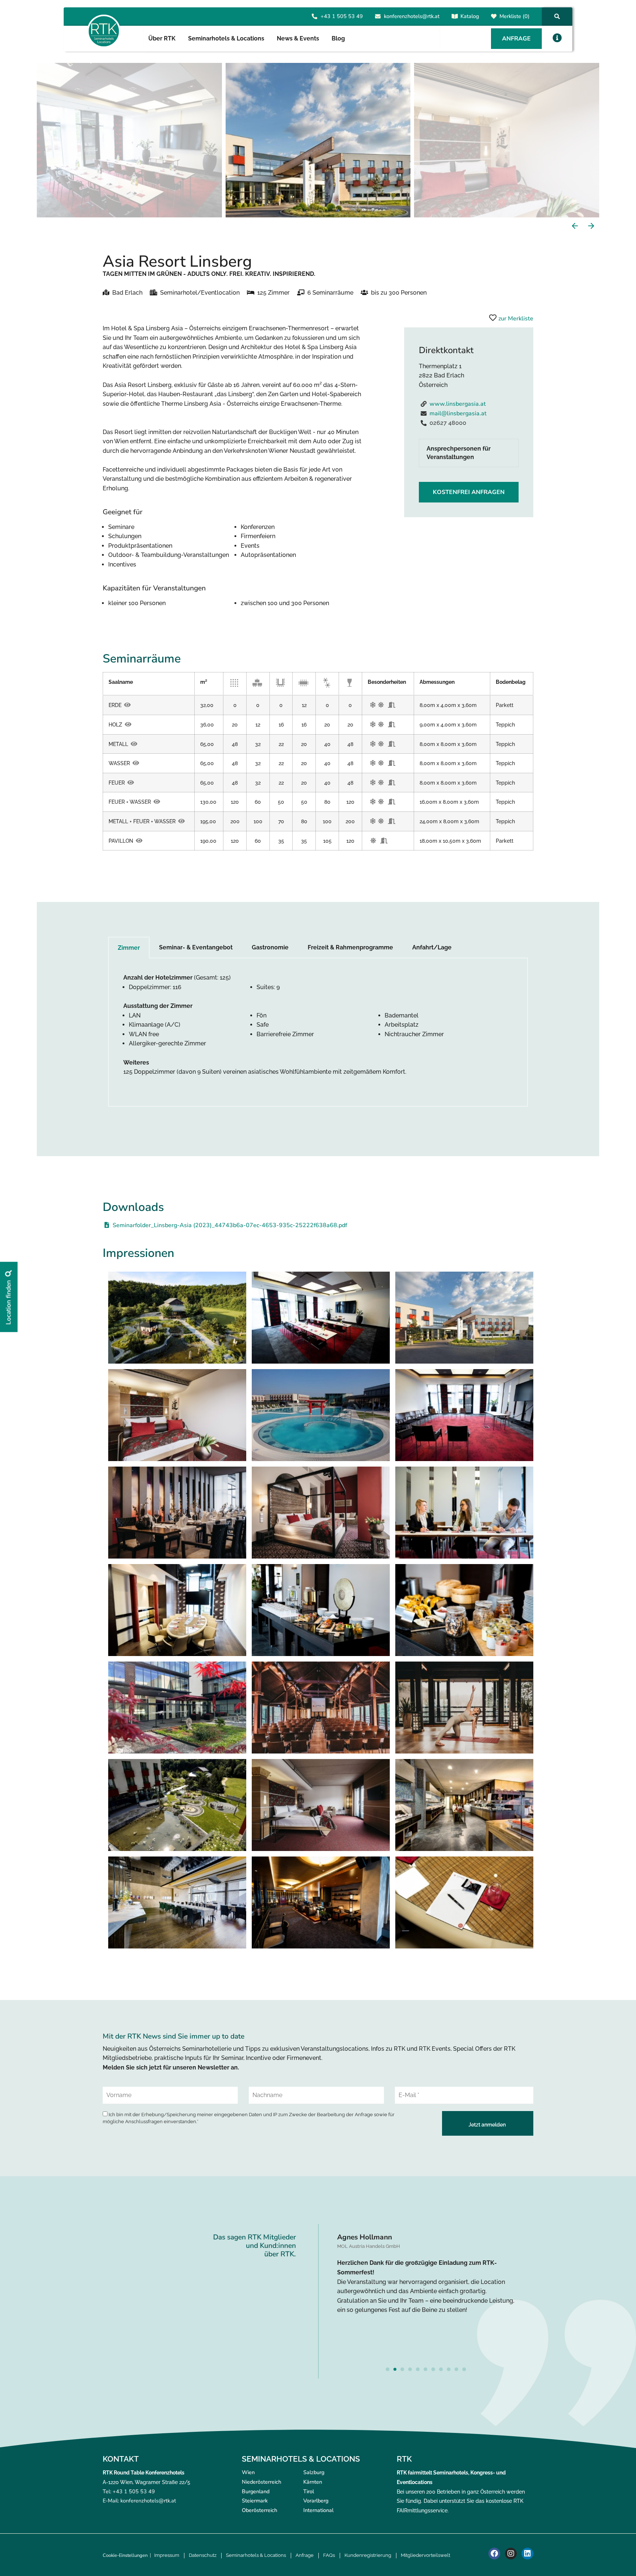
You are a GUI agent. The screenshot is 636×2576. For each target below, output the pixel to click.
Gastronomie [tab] (270, 947)
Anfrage (305, 2555)
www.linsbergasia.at (458, 404)
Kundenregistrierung (368, 2555)
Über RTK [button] (162, 38)
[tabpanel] (318, 1032)
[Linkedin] (527, 2554)
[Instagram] (511, 2554)
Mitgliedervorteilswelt (425, 2555)
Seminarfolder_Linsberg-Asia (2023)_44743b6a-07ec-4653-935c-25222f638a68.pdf (230, 1225)
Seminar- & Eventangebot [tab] (196, 947)
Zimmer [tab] (129, 948)
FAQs (329, 2555)
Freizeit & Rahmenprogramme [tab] (350, 947)
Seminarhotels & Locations (256, 2555)
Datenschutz (203, 2555)
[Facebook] (494, 2554)
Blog (338, 38)
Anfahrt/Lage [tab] (432, 947)
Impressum (167, 2555)
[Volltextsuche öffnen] (557, 16)
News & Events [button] (298, 38)
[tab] (469, 453)
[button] (557, 38)
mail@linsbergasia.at (458, 413)
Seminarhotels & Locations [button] (226, 38)
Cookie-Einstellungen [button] (125, 2555)
